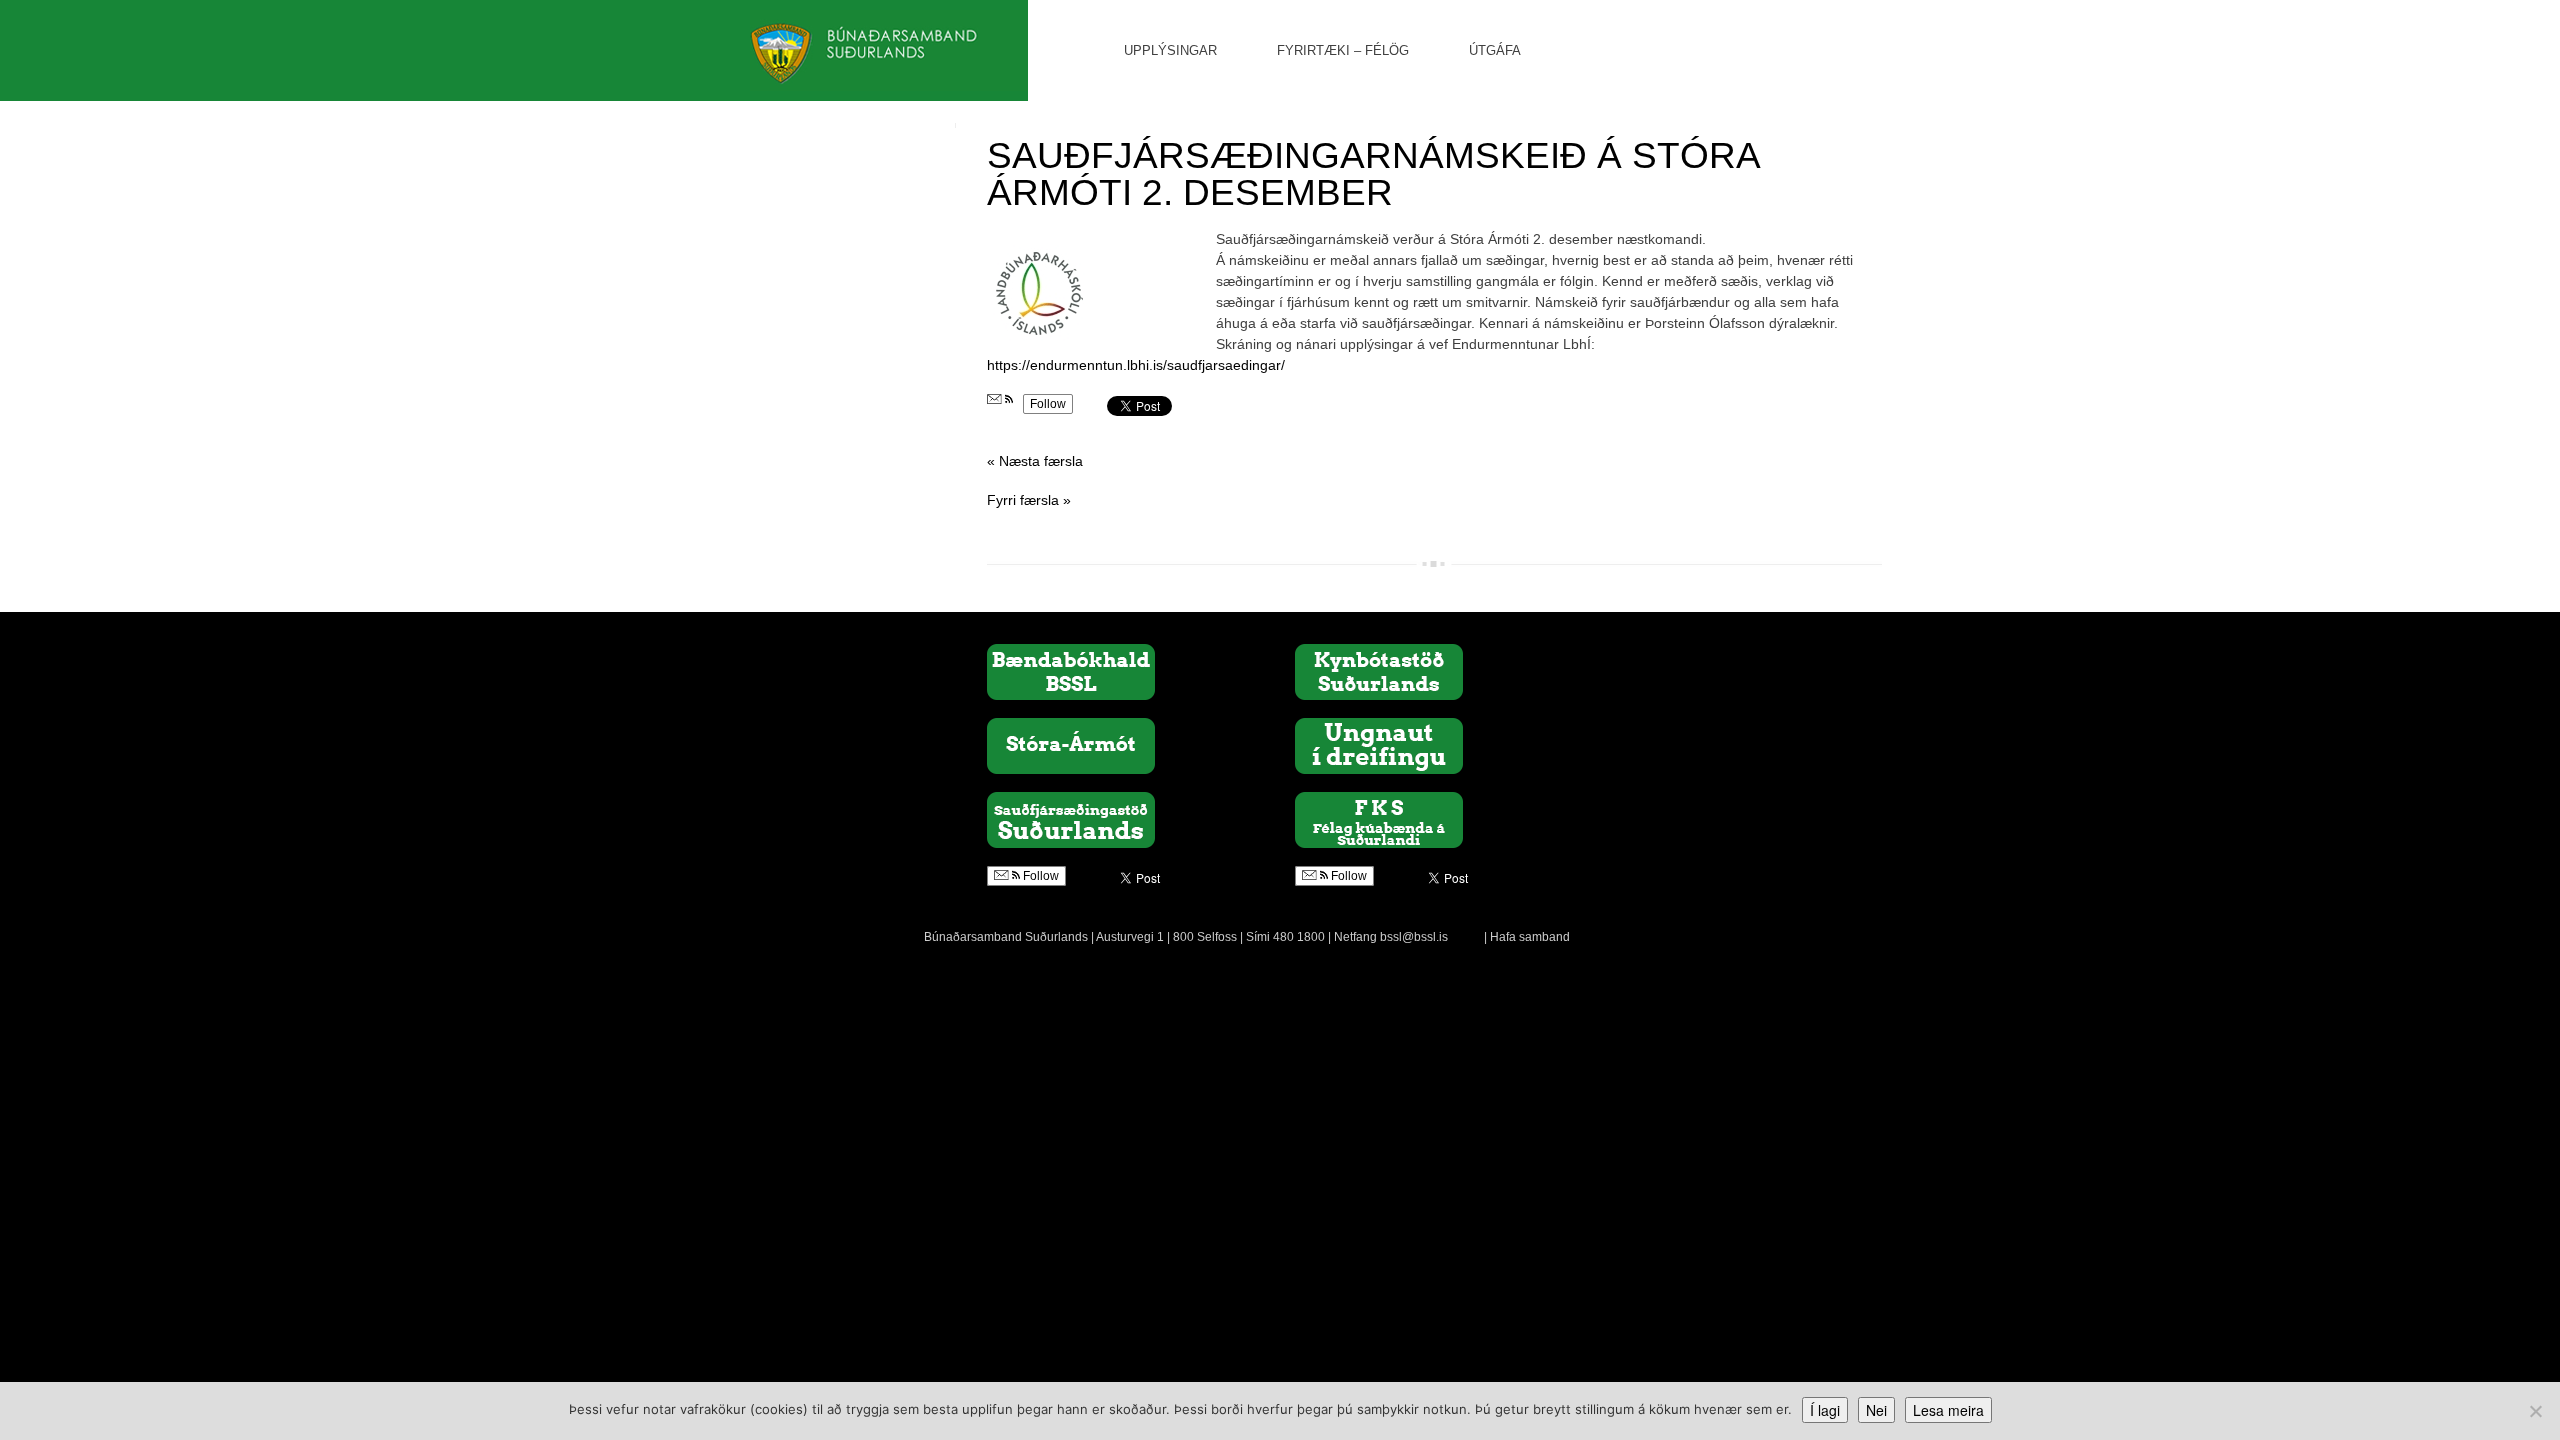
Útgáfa (1495, 50)
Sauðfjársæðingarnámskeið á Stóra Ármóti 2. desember (1373, 174)
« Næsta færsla (1035, 461)
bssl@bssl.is (1414, 937)
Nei (1876, 1410)
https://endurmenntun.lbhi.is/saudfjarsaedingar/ (1136, 365)
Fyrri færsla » (1029, 500)
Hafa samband (1530, 937)
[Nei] (2535, 1411)
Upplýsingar (1170, 50)
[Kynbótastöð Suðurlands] (1379, 671)
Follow (1048, 404)
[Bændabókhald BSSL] (1071, 671)
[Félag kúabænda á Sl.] (1379, 819)
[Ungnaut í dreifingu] (1379, 745)
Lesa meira (1948, 1410)
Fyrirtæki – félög (1343, 50)
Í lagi (1825, 1410)
